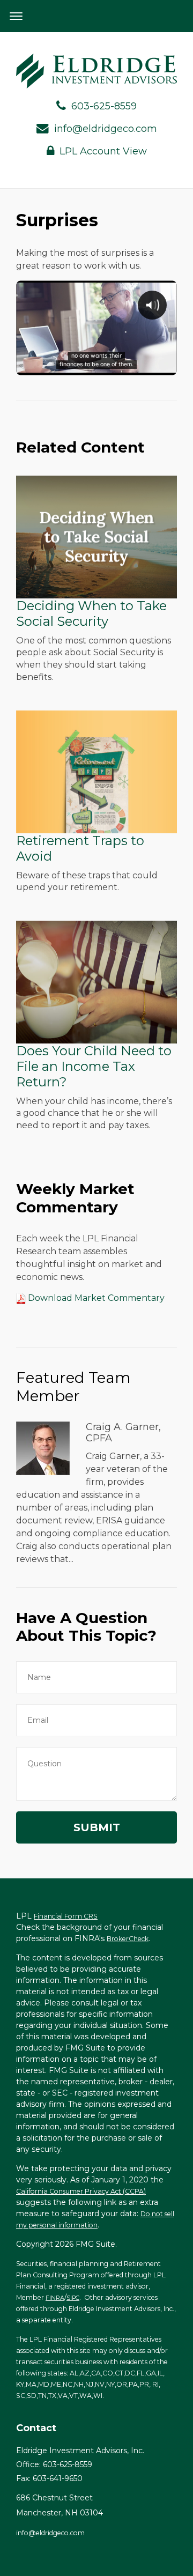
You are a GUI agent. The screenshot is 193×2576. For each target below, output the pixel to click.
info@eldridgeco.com (106, 129)
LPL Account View (103, 151)
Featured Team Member (73, 1387)
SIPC (73, 2298)
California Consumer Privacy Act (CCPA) (81, 2191)
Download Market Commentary (95, 1298)
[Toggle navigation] (16, 16)
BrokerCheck (128, 1939)
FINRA (55, 2298)
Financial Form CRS (66, 1916)
